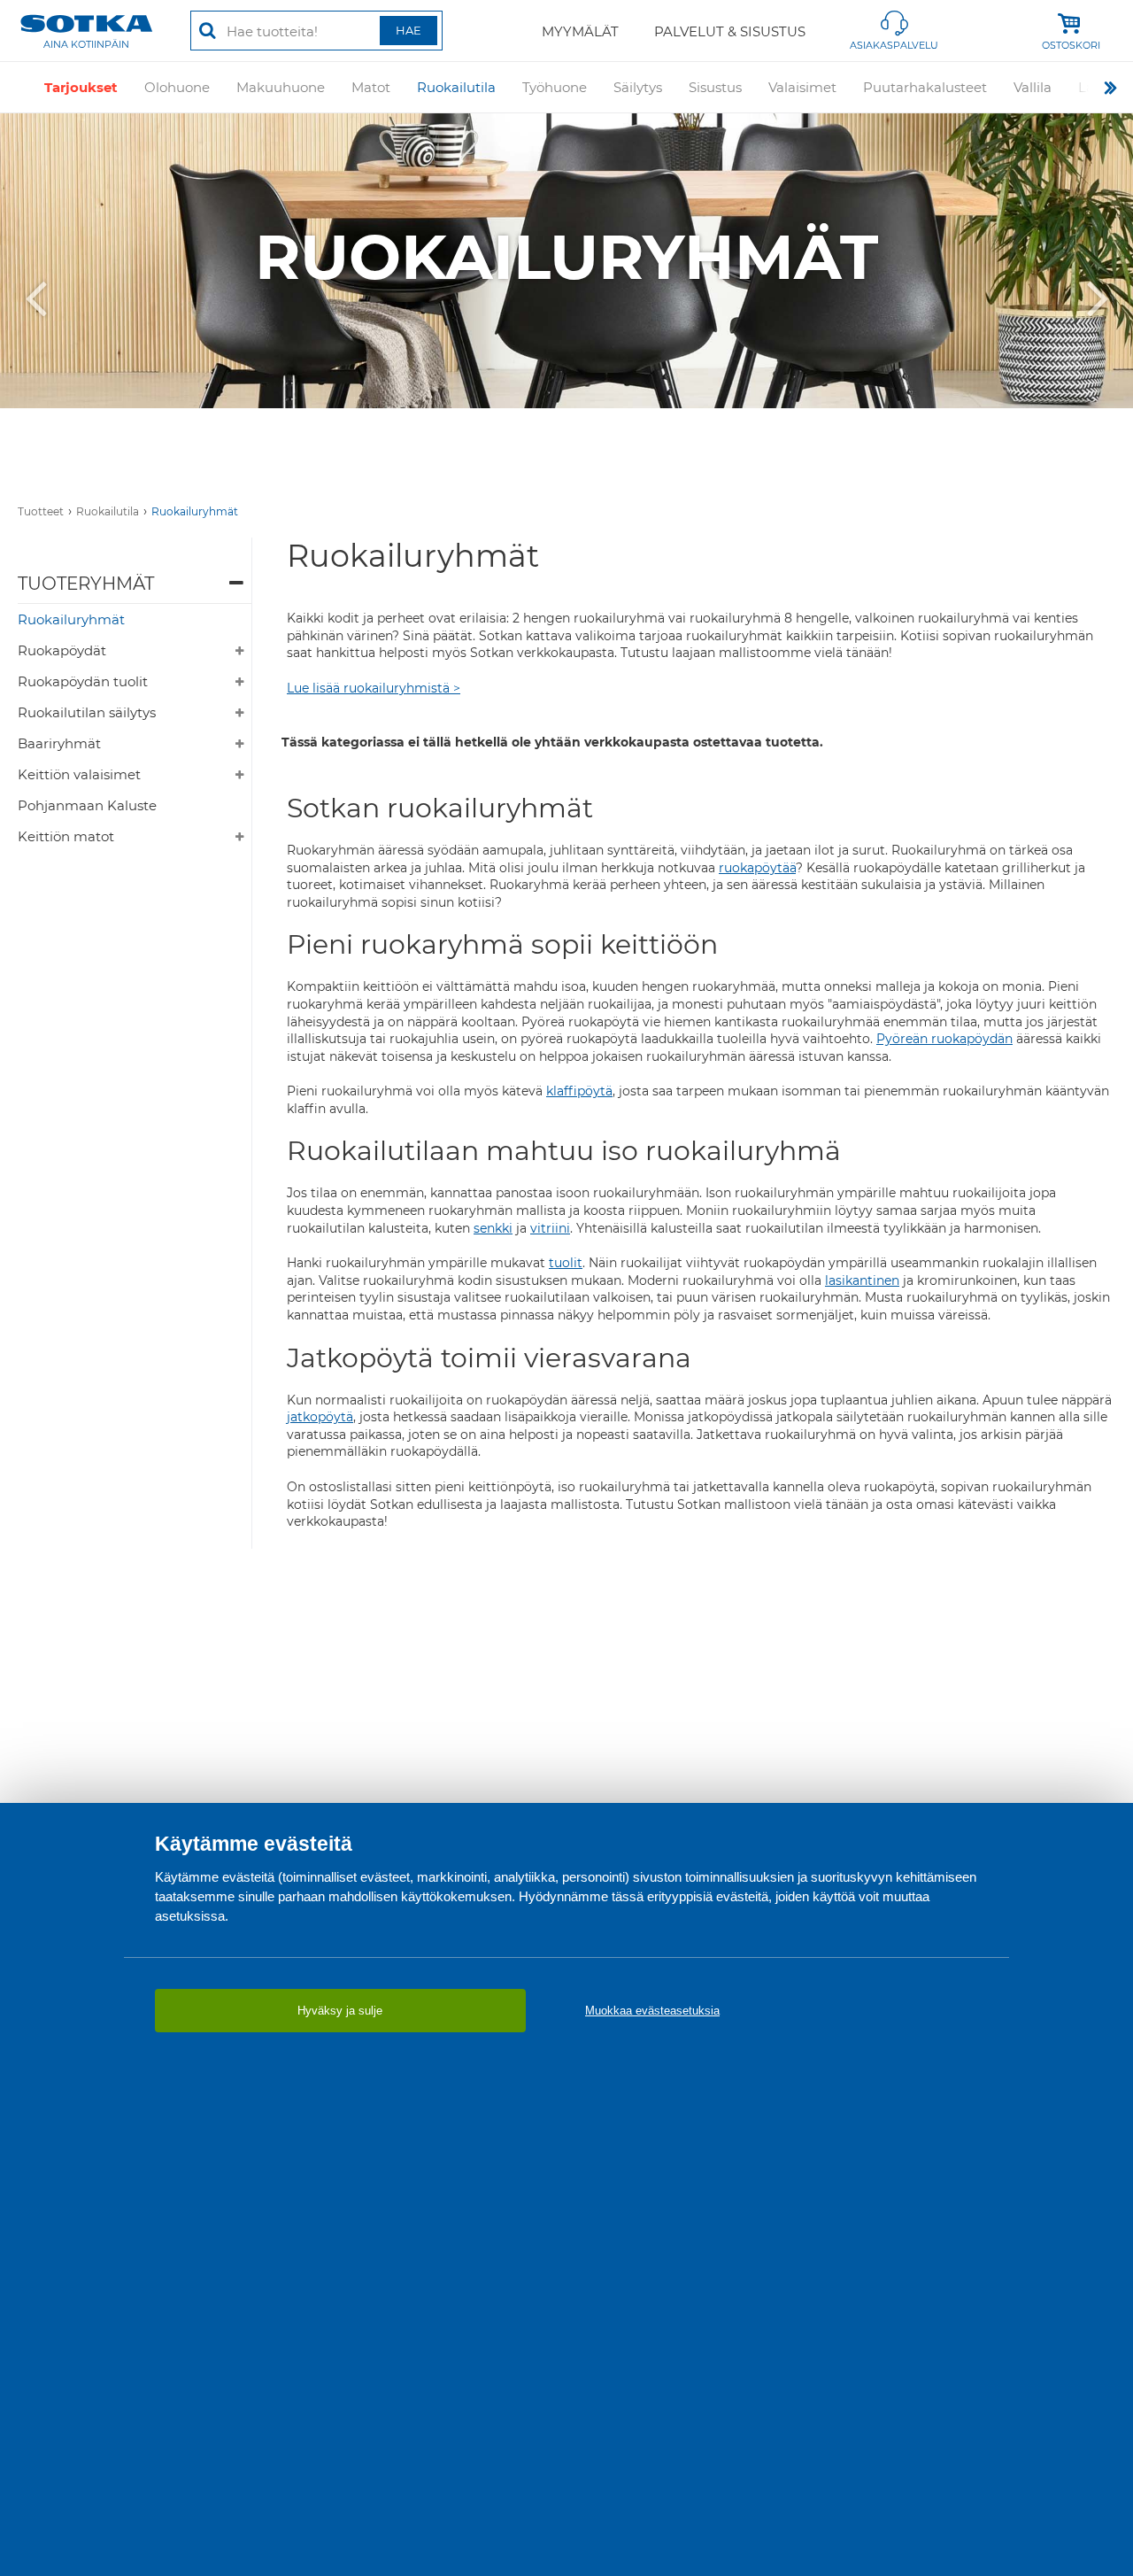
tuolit (566, 1263)
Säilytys (638, 87)
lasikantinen (862, 1280)
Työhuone (555, 87)
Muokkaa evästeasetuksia (652, 2011)
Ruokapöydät (62, 650)
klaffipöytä (579, 1091)
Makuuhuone (281, 87)
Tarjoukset (81, 87)
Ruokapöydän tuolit (83, 681)
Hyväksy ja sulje (340, 2011)
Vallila (1033, 87)
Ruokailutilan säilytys (87, 712)
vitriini (550, 1228)
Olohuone (177, 87)
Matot (371, 87)
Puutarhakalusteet (925, 87)
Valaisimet (802, 87)
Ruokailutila (456, 87)
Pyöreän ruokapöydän (944, 1039)
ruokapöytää (757, 868)
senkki (493, 1228)
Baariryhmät (59, 743)
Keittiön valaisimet (79, 774)
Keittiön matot (66, 836)
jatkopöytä (320, 1417)
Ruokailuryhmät (195, 511)
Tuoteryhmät (86, 584)
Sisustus (715, 87)
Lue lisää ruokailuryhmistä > (374, 688)
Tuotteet (41, 511)
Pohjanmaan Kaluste (87, 805)
